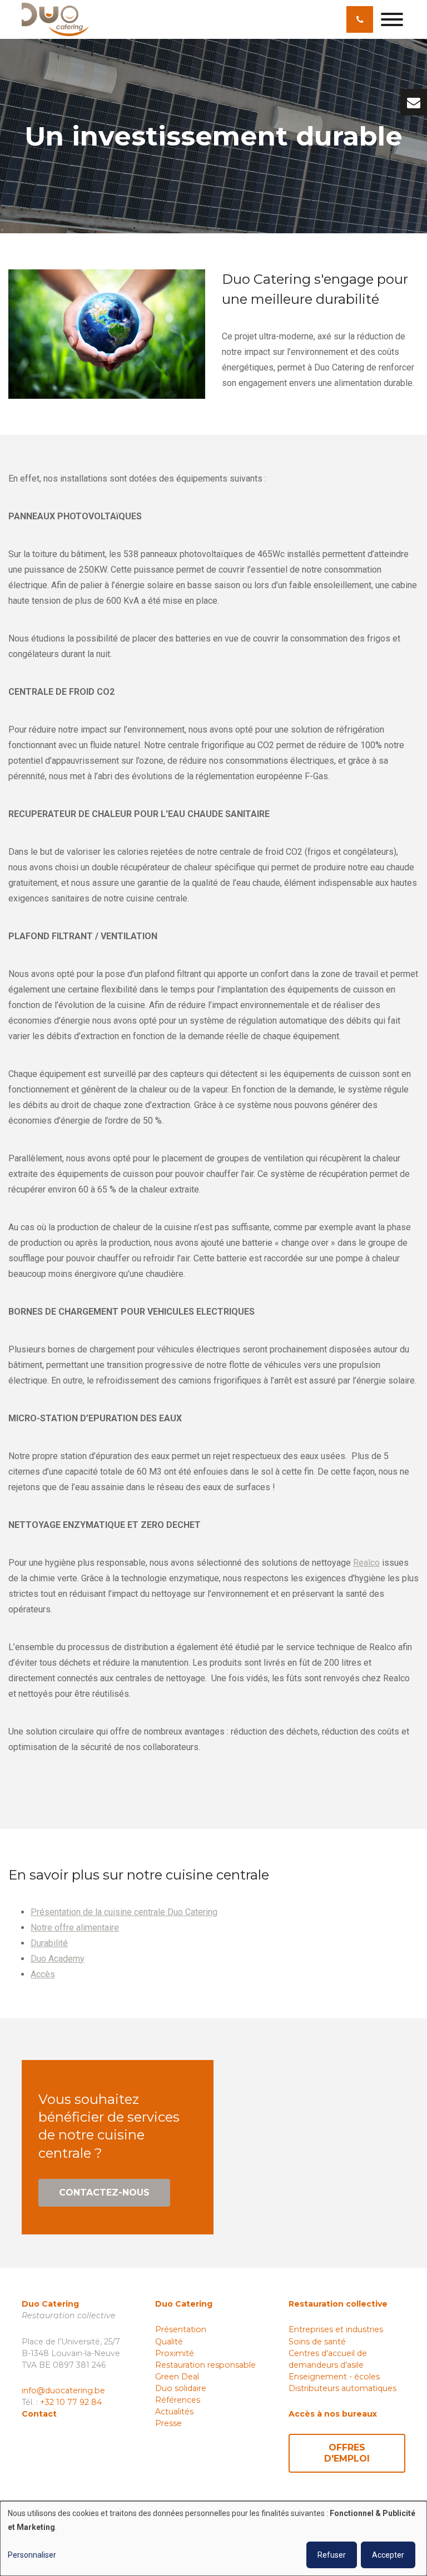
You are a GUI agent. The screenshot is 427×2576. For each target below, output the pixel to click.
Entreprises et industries (336, 2329)
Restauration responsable (205, 2365)
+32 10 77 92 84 (71, 2402)
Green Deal (177, 2377)
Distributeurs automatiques (342, 2388)
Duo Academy (58, 1959)
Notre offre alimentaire (75, 1928)
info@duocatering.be (63, 2390)
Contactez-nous (104, 2192)
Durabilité (49, 1943)
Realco (366, 1563)
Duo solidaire (181, 2388)
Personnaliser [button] (32, 2555)
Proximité (175, 2353)
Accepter (388, 2555)
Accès (43, 1974)
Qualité (169, 2342)
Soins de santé (317, 2342)
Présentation (181, 2329)
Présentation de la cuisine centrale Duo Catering (124, 1912)
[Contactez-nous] (414, 102)
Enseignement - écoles (334, 2377)
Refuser (332, 2555)
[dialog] (213, 2539)
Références (178, 2400)
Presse (168, 2423)
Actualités (174, 2412)
